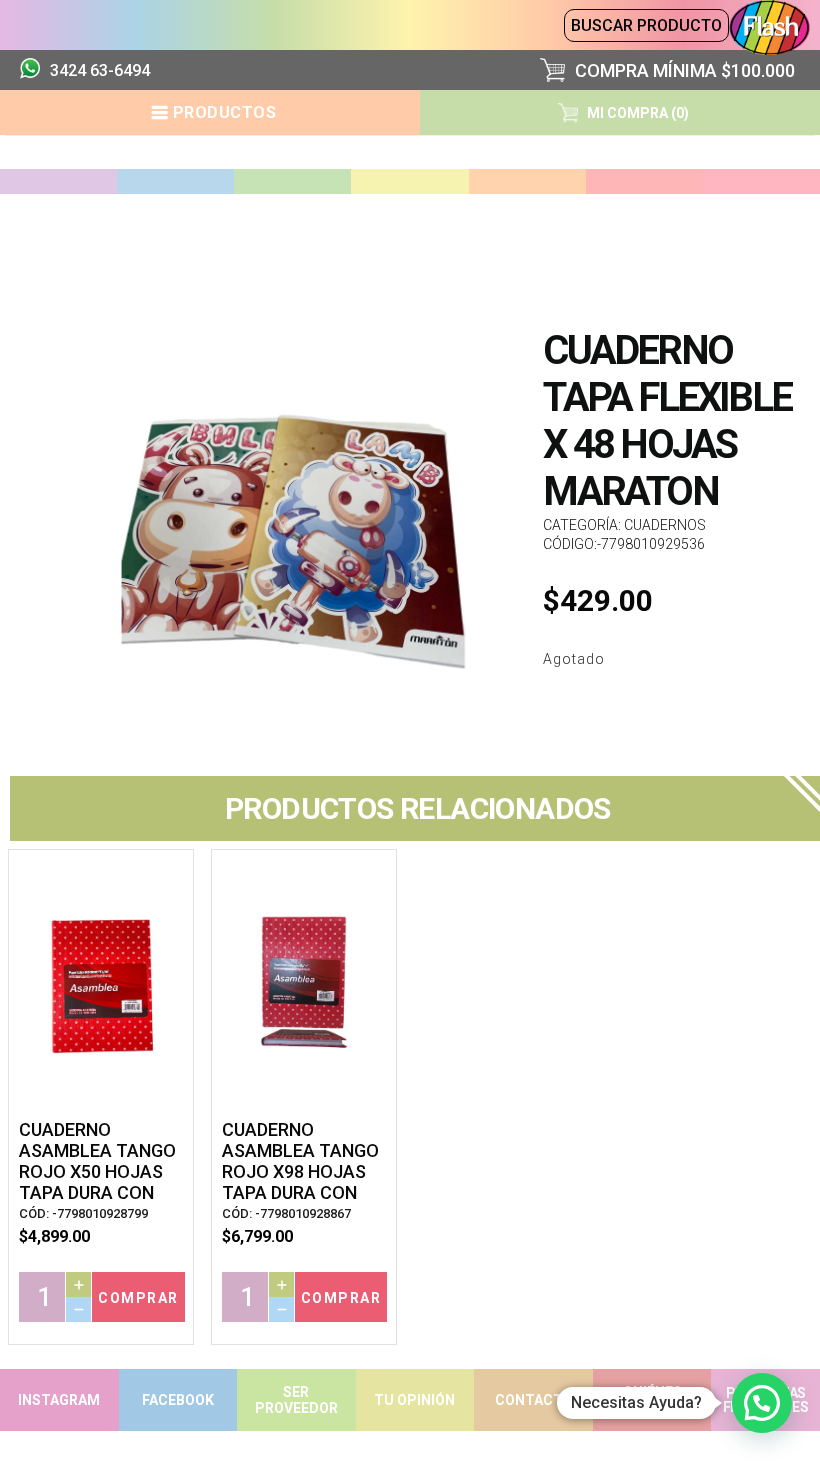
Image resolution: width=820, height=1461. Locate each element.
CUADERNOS (665, 525)
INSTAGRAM (59, 1400)
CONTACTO (534, 1400)
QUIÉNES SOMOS (652, 1400)
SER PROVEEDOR (296, 1400)
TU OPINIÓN (414, 1400)
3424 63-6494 (100, 70)
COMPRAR (138, 1298)
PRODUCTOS (225, 112)
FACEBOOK (178, 1400)
